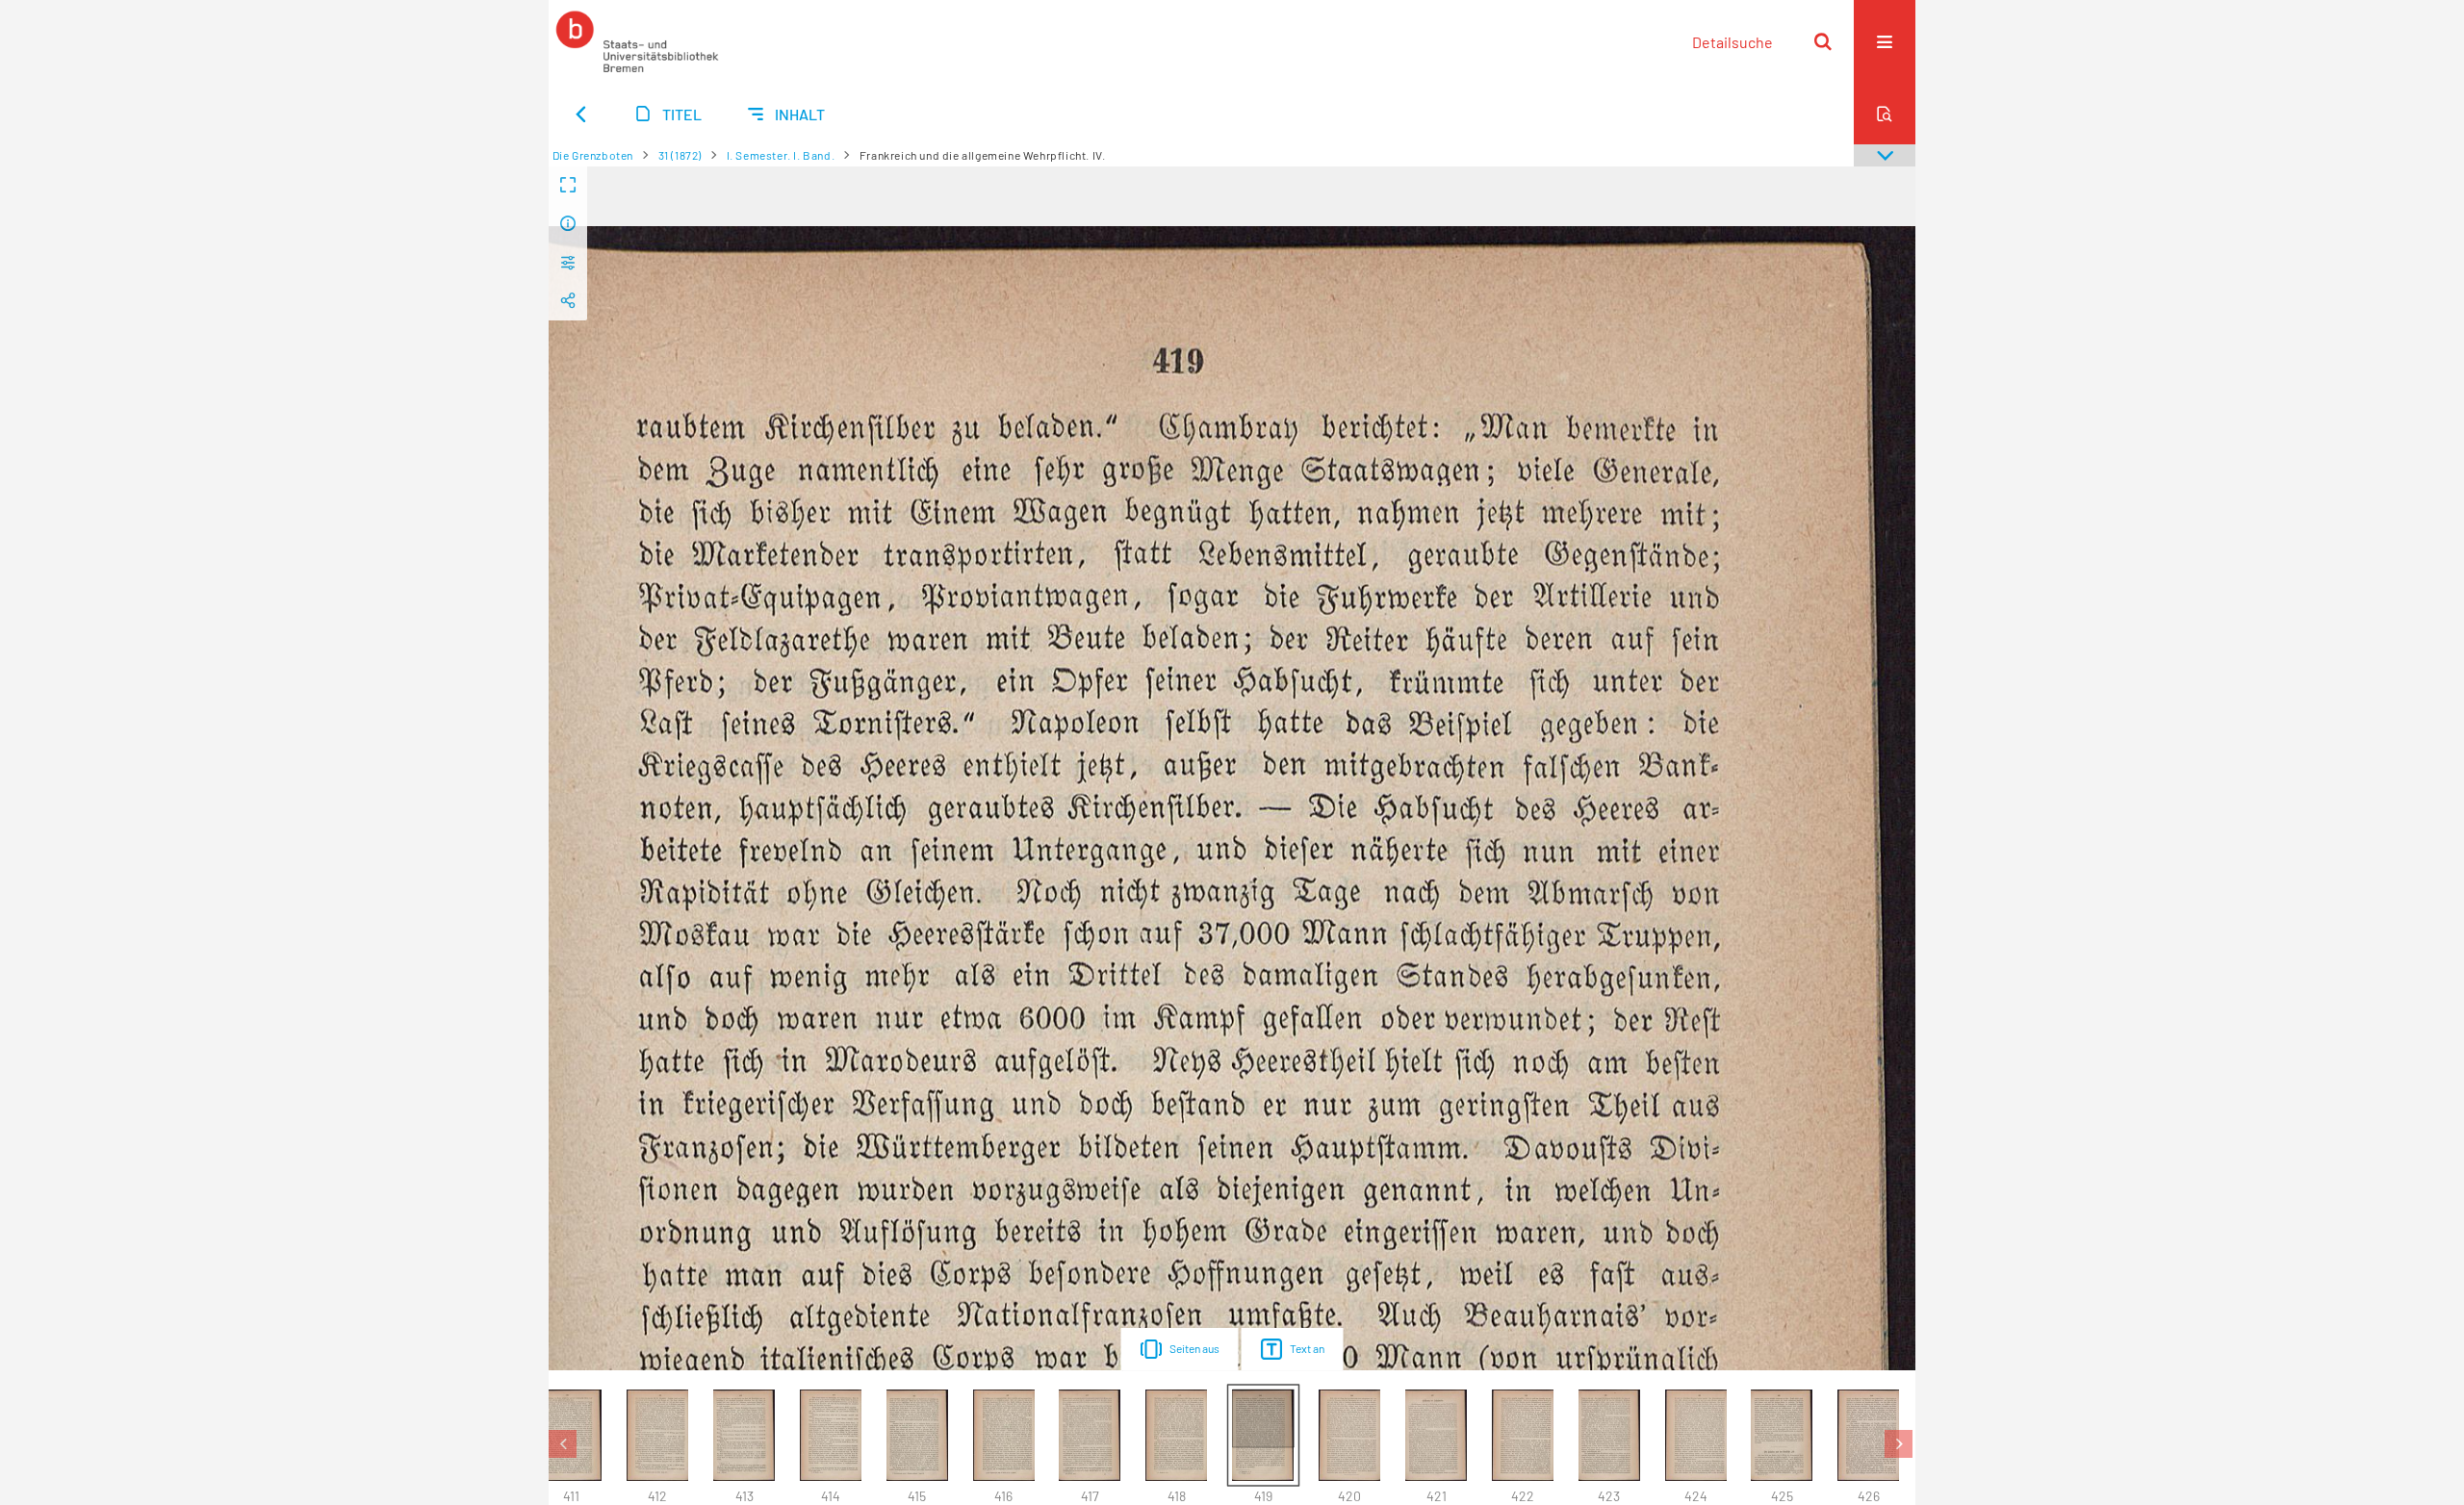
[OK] (1823, 41)
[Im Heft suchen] (1885, 114)
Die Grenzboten (593, 155)
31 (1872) (680, 155)
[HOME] (637, 41)
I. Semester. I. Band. (781, 155)
